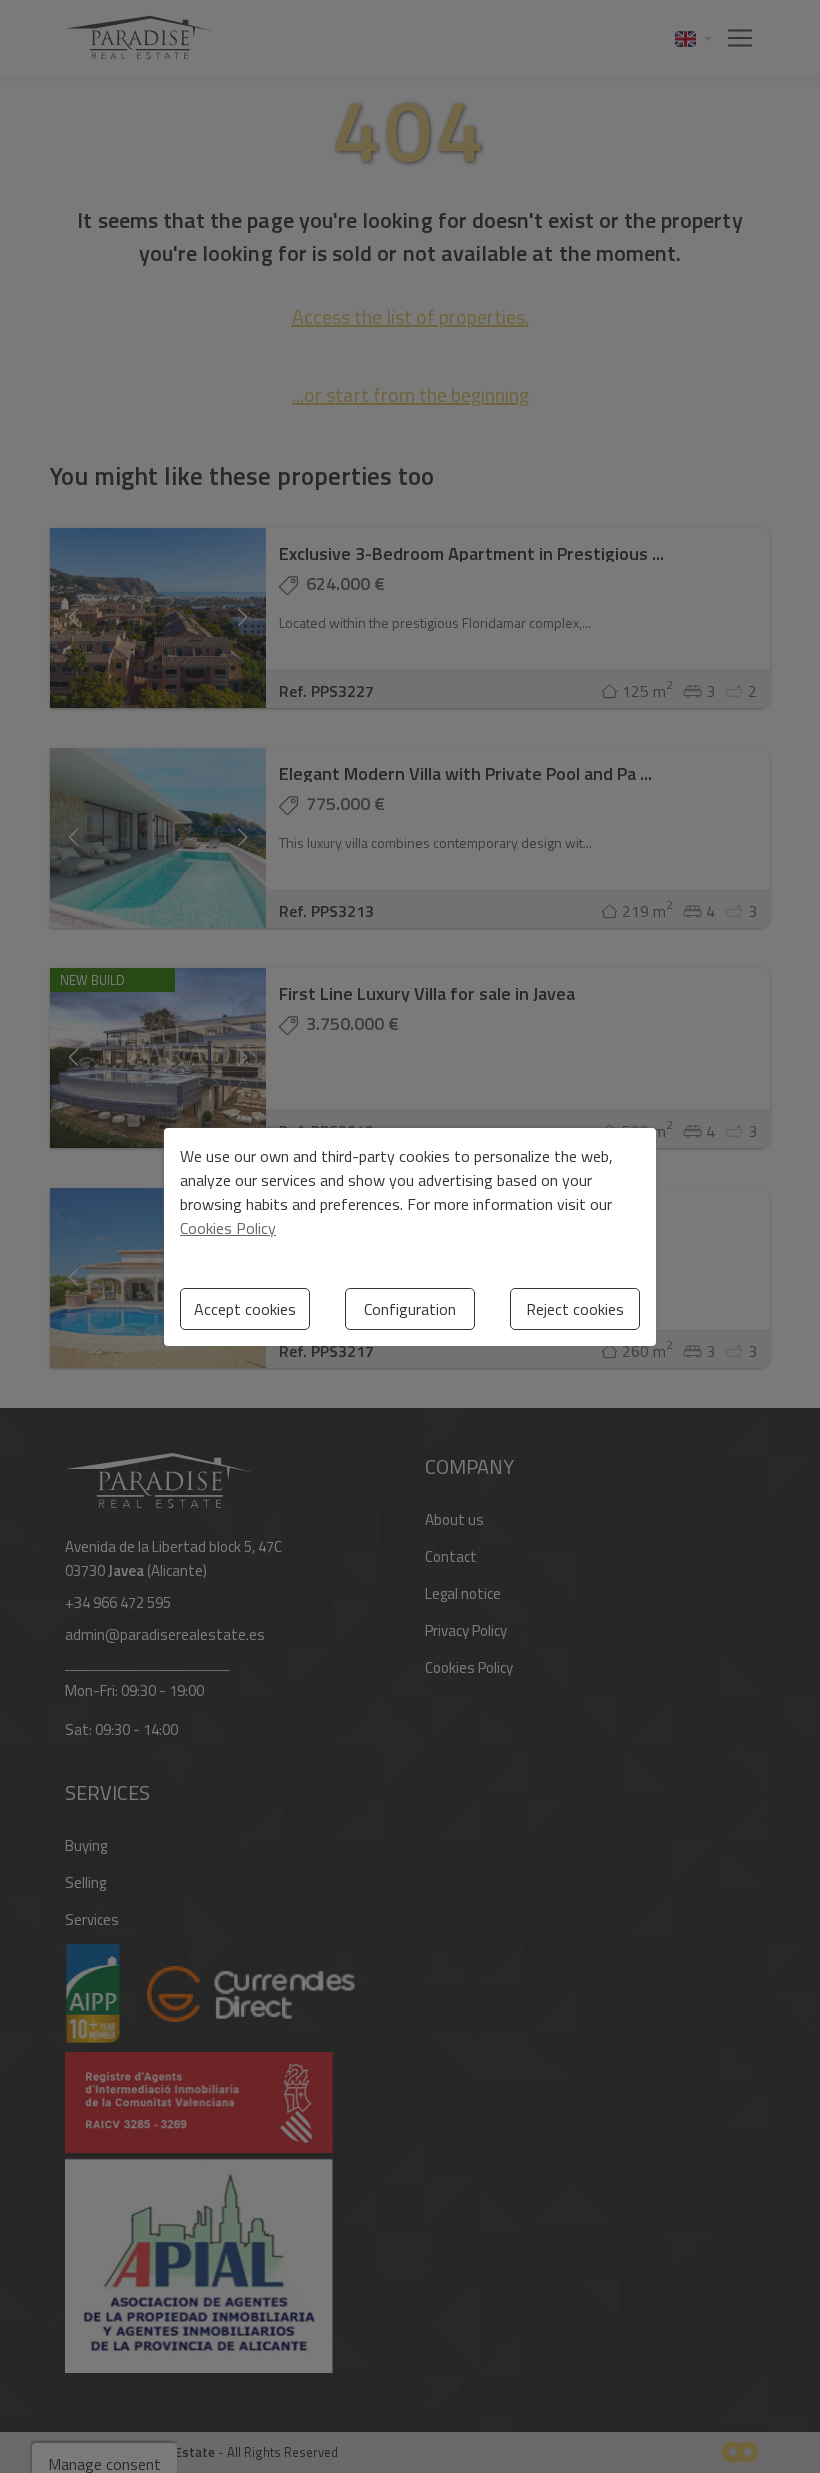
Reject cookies (575, 1309)
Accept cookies (245, 1309)
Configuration (410, 1309)
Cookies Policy (228, 1228)
